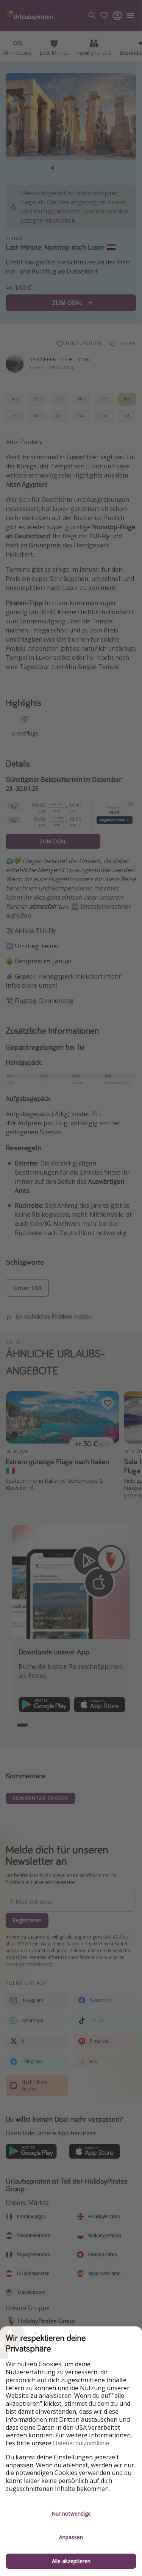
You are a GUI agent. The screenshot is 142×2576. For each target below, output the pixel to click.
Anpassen (71, 2537)
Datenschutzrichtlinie (81, 2443)
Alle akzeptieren (71, 2561)
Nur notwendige (71, 2514)
